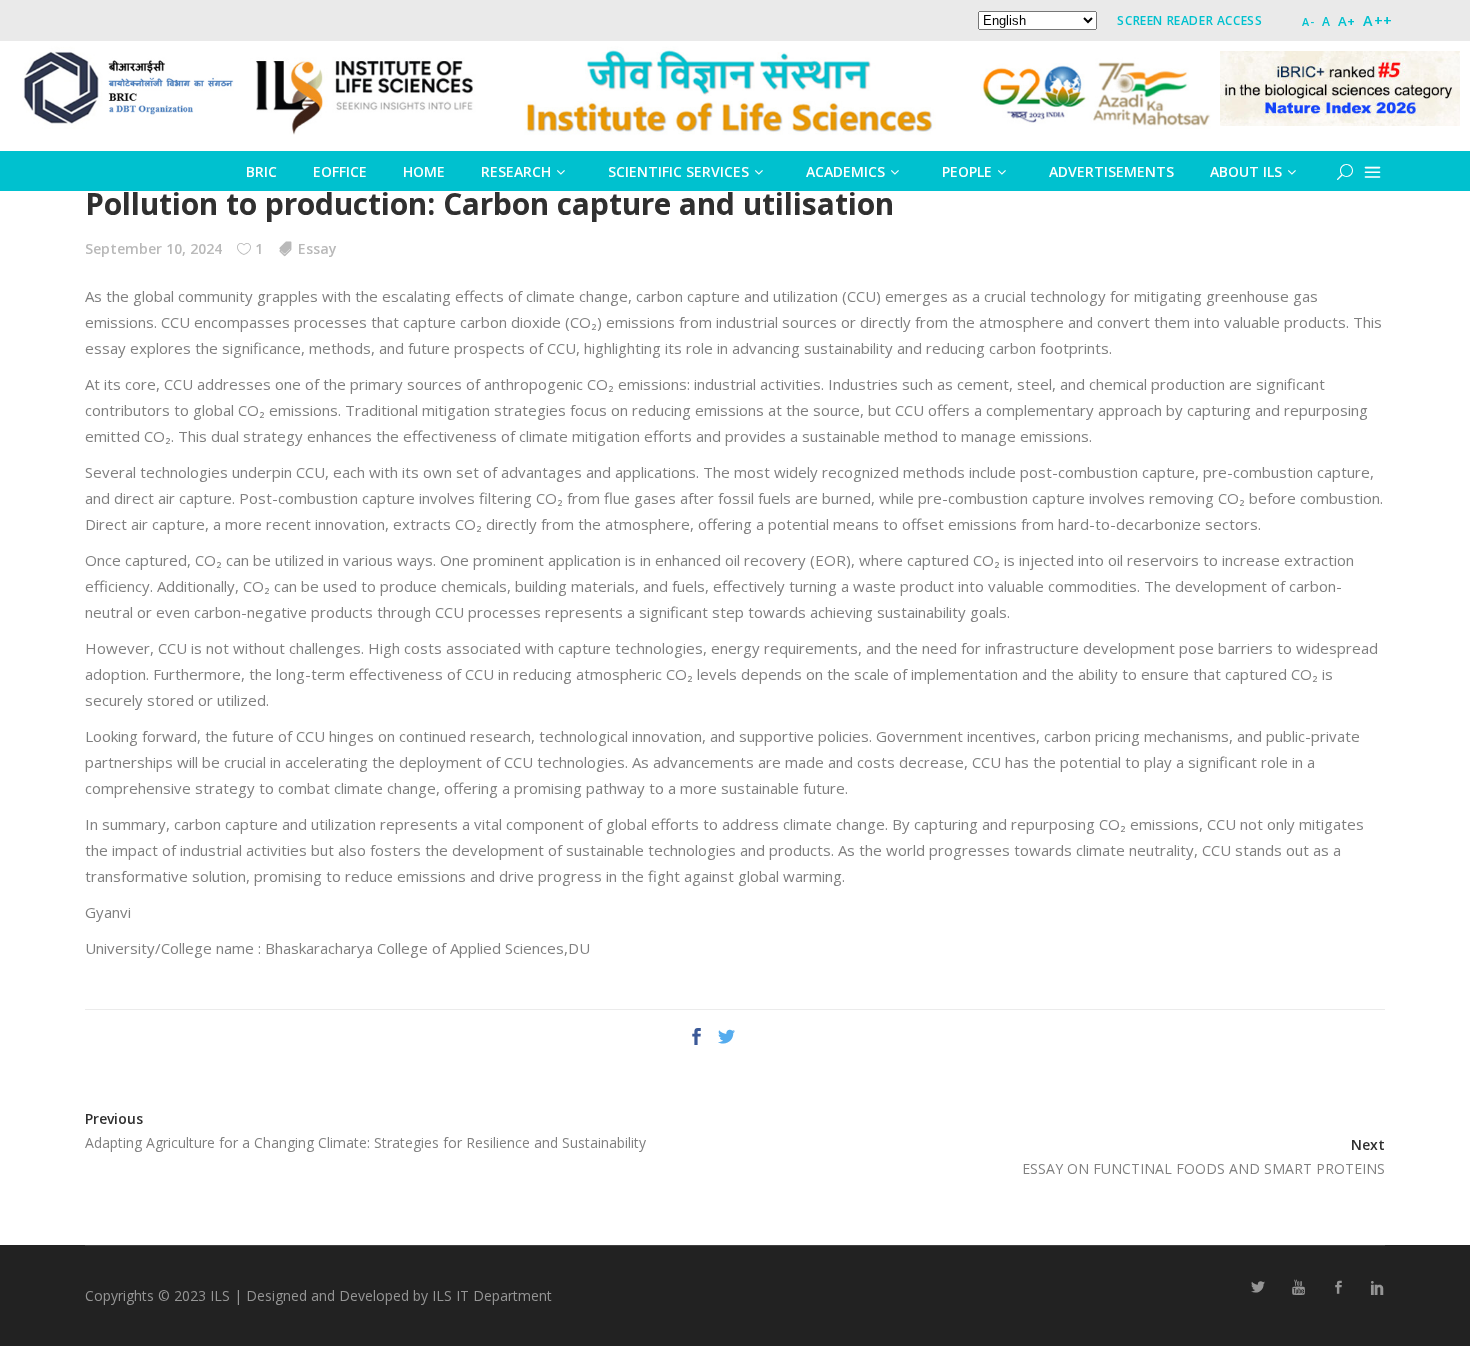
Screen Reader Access (1189, 20)
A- (1308, 21)
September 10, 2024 (153, 248)
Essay (317, 248)
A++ (1378, 20)
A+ (1347, 21)
